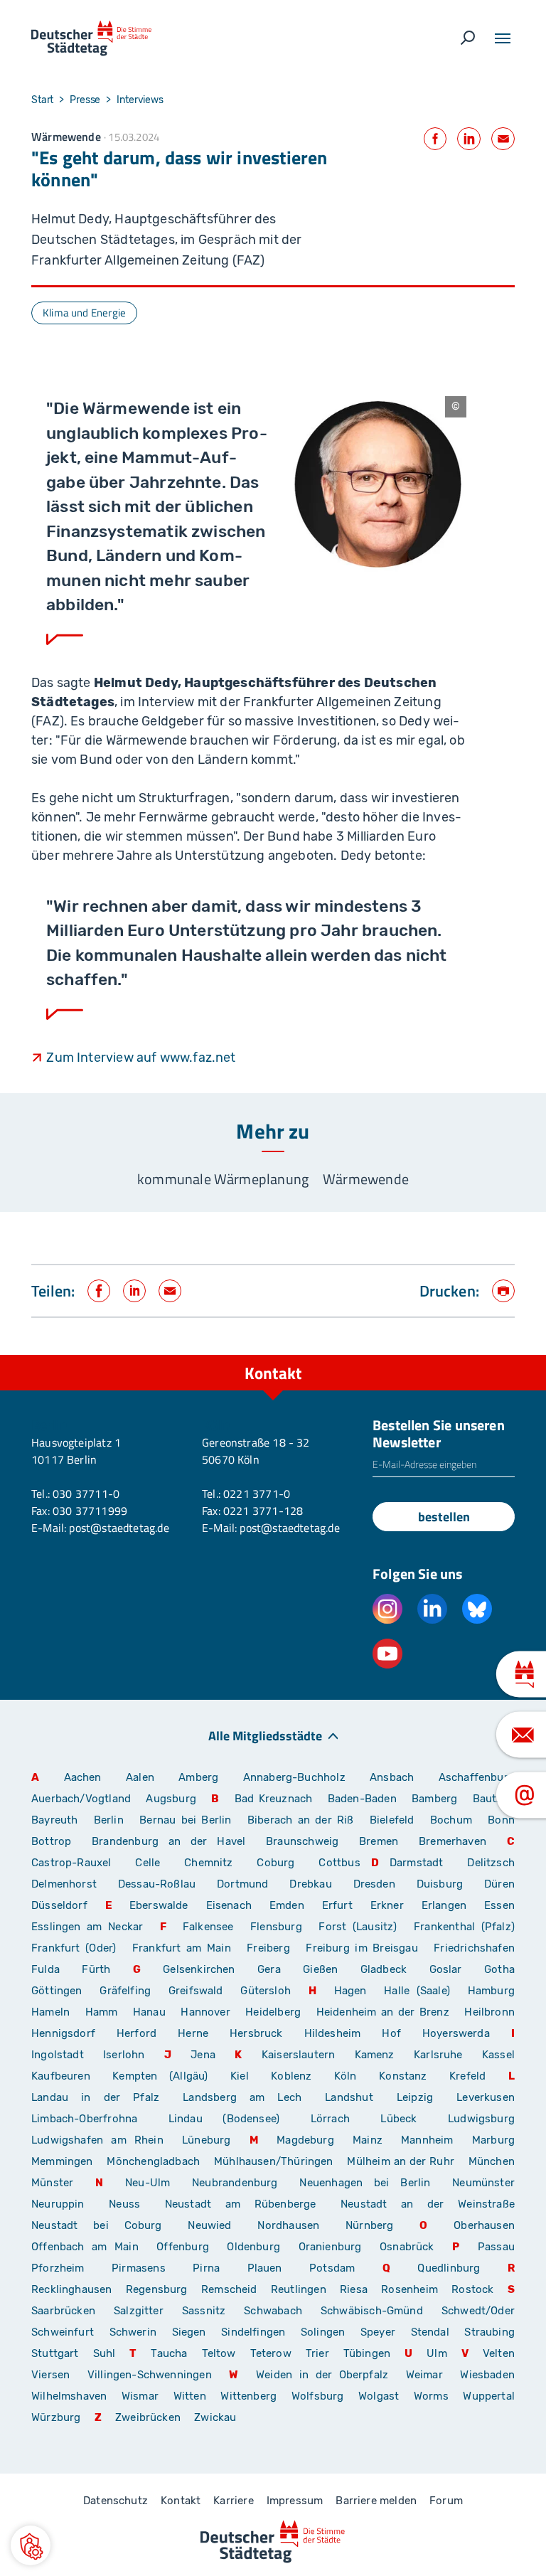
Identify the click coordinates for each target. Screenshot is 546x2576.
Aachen (83, 1777)
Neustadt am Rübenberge (241, 2204)
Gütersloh (266, 1991)
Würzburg (56, 2417)
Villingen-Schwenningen (150, 2375)
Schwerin (133, 2332)
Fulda (45, 1969)
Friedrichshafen (474, 1948)
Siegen (189, 2332)
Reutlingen (299, 2289)
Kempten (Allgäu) (160, 2076)
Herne (193, 2033)
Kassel (498, 2055)
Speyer (378, 2332)
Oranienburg (330, 2247)
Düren (499, 1884)
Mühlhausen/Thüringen (274, 2161)
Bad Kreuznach (274, 1799)
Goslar (446, 1969)
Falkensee (208, 1927)
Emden (287, 1905)
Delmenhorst (64, 1884)
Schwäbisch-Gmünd (372, 2311)
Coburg (275, 1863)
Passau (496, 2247)
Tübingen (367, 2353)
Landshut (349, 2097)
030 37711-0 (86, 1494)
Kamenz (375, 2055)
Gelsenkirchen (199, 1969)
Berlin (109, 1820)
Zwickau (215, 2417)
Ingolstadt (58, 2055)
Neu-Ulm (148, 2183)
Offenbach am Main (85, 2247)
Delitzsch (491, 1863)
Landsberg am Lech (242, 2097)
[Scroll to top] (503, 1355)
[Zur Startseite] (91, 38)
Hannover (205, 2012)
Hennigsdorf (63, 2033)
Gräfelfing (129, 1991)
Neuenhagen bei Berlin (365, 2183)
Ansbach (392, 1777)
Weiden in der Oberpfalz (326, 2375)
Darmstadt (417, 1863)
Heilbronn (489, 2012)
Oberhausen (484, 2225)
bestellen (444, 1517)
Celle (148, 1863)
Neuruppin (58, 2204)
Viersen (50, 2375)
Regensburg (157, 2289)
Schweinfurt (63, 2332)
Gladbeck (384, 1969)
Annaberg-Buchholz (294, 1777)
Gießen (320, 1969)
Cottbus (339, 1863)
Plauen (265, 2268)
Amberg (198, 1777)
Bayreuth (54, 1820)
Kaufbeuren (61, 2076)
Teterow (271, 2353)
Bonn (501, 1820)
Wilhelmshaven (69, 2396)
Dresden (374, 1884)
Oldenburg (253, 2247)
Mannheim (427, 2140)
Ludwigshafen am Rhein (97, 2140)
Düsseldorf (59, 1905)
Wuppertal (489, 2396)
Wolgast (379, 2396)
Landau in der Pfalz (95, 2097)
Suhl (105, 2353)
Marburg (493, 2140)
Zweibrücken (148, 2417)
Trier (317, 2353)
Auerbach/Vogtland (81, 1799)
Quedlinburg (449, 2268)
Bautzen (494, 1799)
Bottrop (51, 1841)
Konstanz (403, 2076)
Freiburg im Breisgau (362, 1948)
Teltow (219, 2353)
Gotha (499, 1969)
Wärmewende (366, 1179)
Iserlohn (124, 2055)
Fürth (96, 1969)
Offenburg (183, 2247)
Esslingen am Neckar (87, 1927)
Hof (391, 2033)
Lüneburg (206, 2140)
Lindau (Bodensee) (224, 2119)
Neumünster (483, 2183)
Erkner (387, 1905)
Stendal (430, 2332)
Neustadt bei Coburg (97, 2225)
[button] (31, 2545)
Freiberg (268, 1948)
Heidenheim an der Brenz (383, 2012)
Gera (269, 1969)
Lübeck (409, 2119)
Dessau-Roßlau (157, 1884)
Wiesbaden (487, 2375)
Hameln (50, 2012)
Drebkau (316, 1884)
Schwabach (277, 2311)
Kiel (240, 2076)
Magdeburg (305, 2140)
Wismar (140, 2396)
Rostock (472, 2289)
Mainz (368, 2140)
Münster (52, 2183)
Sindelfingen (253, 2332)
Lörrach (330, 2119)
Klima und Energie (84, 313)
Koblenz (291, 2076)
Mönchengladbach (153, 2161)
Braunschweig (302, 1841)
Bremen (379, 1841)
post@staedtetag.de (119, 1528)
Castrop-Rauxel (71, 1863)
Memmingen (62, 2161)
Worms (431, 2396)
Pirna (206, 2268)
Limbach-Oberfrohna (84, 2119)
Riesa (354, 2289)
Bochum (451, 1820)
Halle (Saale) (417, 1991)
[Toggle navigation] (503, 38)
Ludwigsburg (481, 2119)
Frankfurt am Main (182, 1948)
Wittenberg (248, 2396)
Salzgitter (139, 2311)
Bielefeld (392, 1820)
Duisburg (440, 1884)
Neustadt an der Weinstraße (428, 2204)
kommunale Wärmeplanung (223, 1179)
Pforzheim (58, 2268)
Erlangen (444, 1905)
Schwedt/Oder (478, 2311)
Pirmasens (139, 2268)
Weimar (424, 2375)
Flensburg (276, 1927)
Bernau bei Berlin (188, 1820)
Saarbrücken (63, 2311)
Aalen (140, 1777)
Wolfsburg (318, 2396)
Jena (203, 2055)
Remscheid (229, 2289)
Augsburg (171, 1799)
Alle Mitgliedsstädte (265, 1735)
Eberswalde (159, 1905)
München (492, 2161)
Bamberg (434, 1799)
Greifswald (196, 1991)
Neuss (124, 2204)
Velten (499, 2353)
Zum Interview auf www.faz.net (141, 1058)
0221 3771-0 (257, 1494)
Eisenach (229, 1905)
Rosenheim (409, 2289)
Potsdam (332, 2268)
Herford (136, 2033)
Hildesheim (333, 2033)
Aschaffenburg (477, 1777)
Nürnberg (369, 2225)
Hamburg (491, 1991)
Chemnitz (208, 1863)
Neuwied (209, 2225)
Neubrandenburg (235, 2183)
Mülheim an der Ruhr (400, 2161)
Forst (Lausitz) (358, 1927)
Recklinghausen (72, 2289)
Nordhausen (288, 2225)
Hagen (350, 1991)
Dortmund (242, 1884)
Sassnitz (204, 2311)
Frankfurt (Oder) (74, 1948)
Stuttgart (55, 2353)
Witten (190, 2396)
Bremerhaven (453, 1841)
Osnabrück (407, 2247)
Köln (346, 2076)
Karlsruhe (438, 2055)
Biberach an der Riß (301, 1820)
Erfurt (337, 1905)
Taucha (169, 2353)
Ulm (437, 2353)
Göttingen (60, 1991)
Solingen (323, 2332)
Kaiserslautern (299, 2055)
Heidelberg (273, 2012)
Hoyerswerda (456, 2033)
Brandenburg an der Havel (168, 1841)
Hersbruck (256, 2033)
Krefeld (467, 2076)
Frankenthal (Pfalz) (464, 1927)
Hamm (102, 2012)
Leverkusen (486, 2097)
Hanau (149, 2012)
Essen (499, 1905)
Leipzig (415, 2097)
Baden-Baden (362, 1799)
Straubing (489, 2332)
